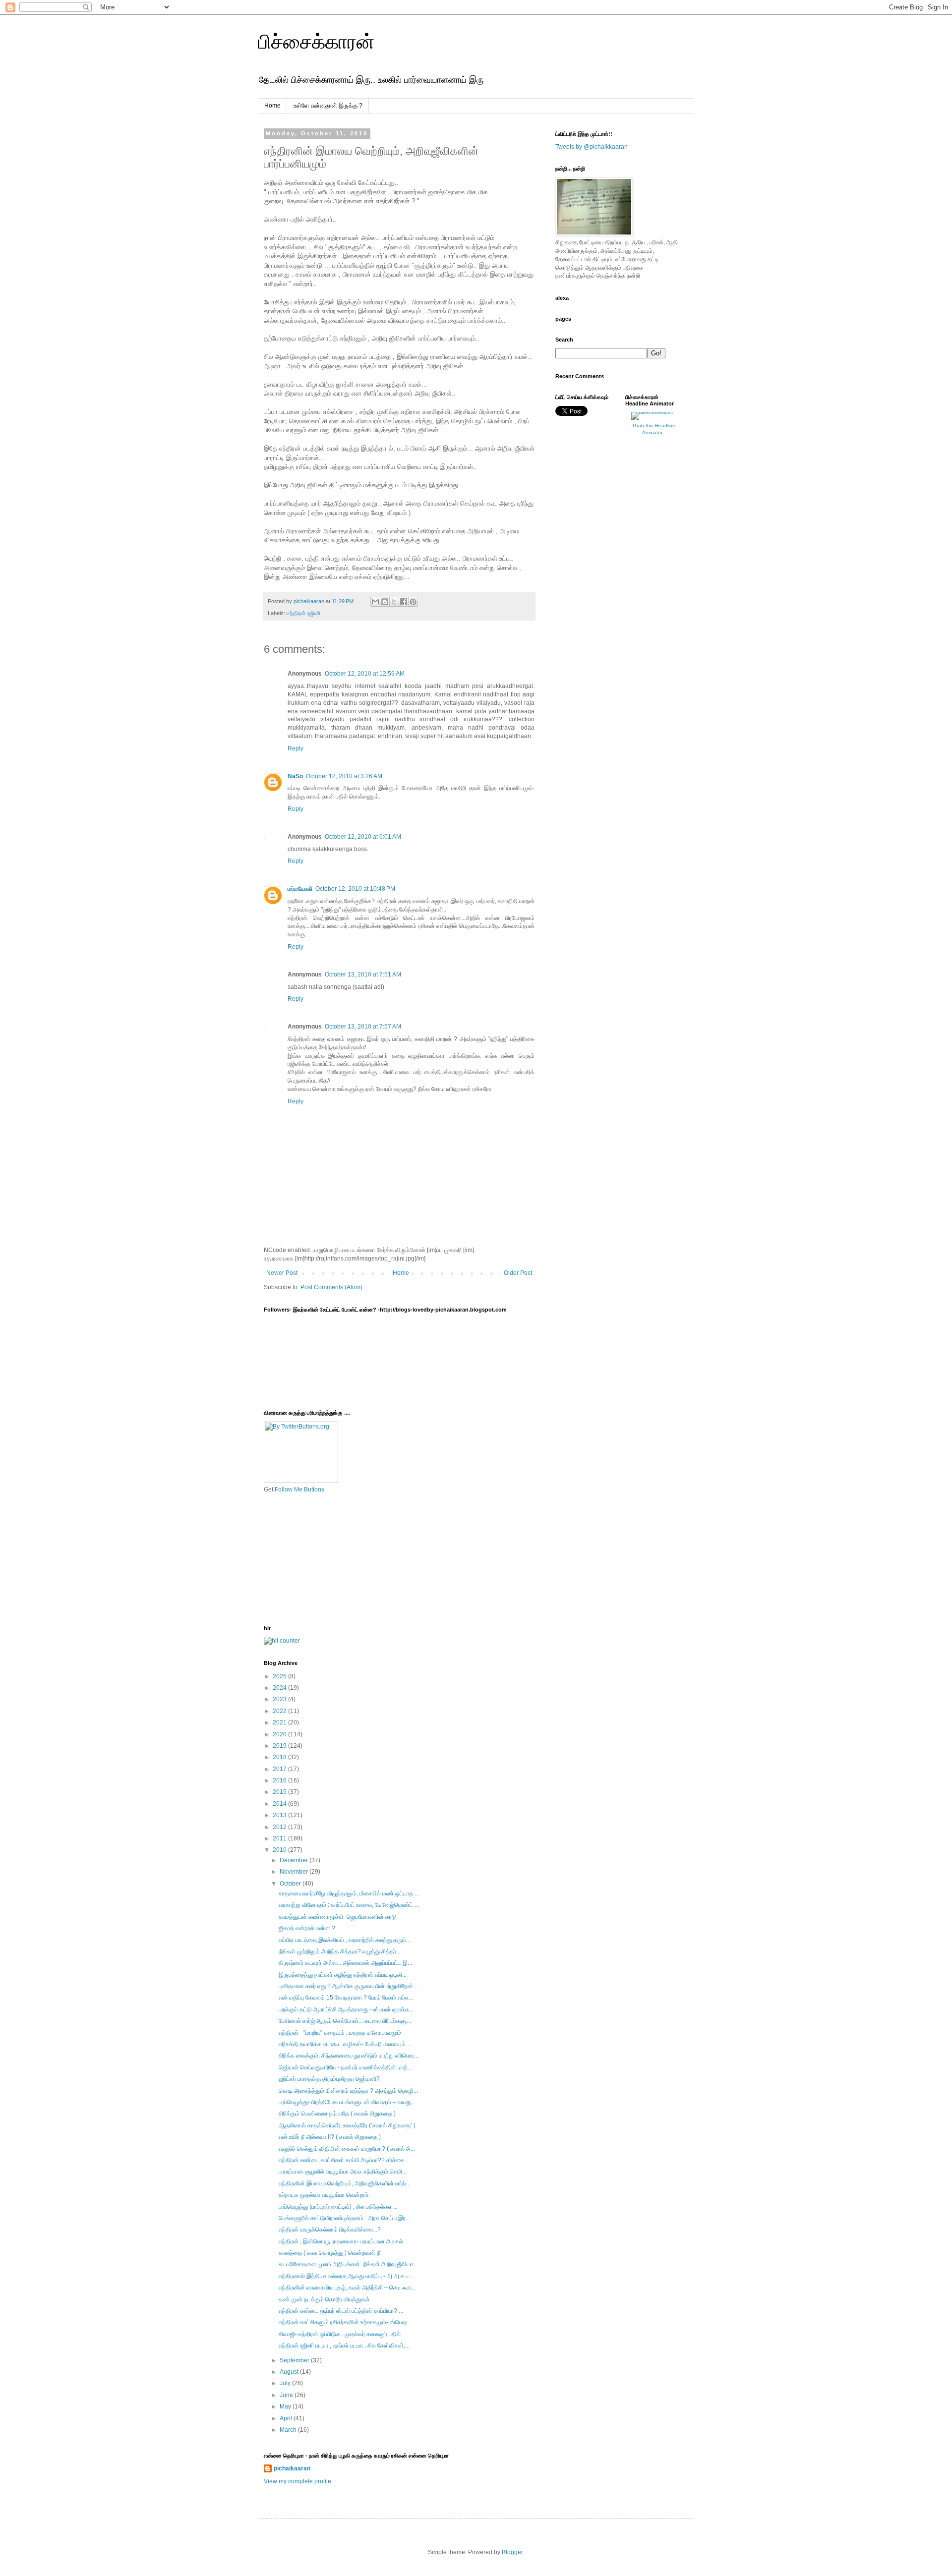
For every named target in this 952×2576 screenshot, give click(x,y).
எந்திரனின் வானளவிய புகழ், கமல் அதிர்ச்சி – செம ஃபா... (347, 2288)
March (289, 2430)
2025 (280, 1676)
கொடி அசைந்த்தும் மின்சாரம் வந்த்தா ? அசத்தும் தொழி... (348, 2091)
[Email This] (375, 602)
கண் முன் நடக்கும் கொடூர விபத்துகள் (324, 2299)
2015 (280, 1792)
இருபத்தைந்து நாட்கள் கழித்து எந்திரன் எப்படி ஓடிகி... (343, 1975)
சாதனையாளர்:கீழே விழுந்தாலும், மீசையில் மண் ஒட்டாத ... (349, 1893)
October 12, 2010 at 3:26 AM (344, 776)
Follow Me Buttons (299, 1489)
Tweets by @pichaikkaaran (592, 147)
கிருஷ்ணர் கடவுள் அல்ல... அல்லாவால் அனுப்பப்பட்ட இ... (345, 1963)
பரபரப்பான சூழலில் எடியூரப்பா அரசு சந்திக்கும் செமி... (343, 2172)
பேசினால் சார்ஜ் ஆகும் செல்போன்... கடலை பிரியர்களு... (345, 2021)
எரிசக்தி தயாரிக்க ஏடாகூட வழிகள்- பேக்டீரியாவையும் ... (345, 2044)
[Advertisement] (313, 1558)
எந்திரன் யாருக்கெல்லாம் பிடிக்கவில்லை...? (330, 2230)
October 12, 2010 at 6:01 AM (363, 837)
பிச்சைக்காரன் (316, 42)
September (295, 2360)
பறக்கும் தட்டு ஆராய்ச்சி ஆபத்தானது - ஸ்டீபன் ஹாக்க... (346, 2009)
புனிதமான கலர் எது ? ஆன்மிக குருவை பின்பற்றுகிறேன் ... (349, 1986)
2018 (280, 1757)
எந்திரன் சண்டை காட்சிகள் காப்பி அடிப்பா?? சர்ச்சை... (344, 2160)
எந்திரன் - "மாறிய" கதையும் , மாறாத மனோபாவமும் (340, 2033)
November (295, 1872)
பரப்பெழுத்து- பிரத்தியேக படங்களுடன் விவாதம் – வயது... (347, 2102)
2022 (280, 1711)
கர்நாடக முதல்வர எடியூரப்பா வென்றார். (324, 2195)
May (286, 2406)
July (286, 2383)
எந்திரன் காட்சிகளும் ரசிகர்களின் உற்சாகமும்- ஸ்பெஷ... (345, 2322)
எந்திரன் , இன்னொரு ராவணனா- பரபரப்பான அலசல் (341, 2241)
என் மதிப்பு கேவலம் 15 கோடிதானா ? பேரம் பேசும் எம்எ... (346, 1998)
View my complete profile (297, 2481)
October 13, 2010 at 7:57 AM (363, 1027)
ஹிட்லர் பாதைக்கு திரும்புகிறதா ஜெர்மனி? (329, 2079)
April (287, 2418)
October (291, 1884)
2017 (280, 1769)
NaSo (295, 776)
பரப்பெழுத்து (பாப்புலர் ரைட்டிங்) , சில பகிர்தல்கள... (338, 2207)
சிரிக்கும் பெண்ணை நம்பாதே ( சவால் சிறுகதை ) (337, 2114)
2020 (280, 1734)
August (290, 2372)
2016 (280, 1780)
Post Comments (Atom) (331, 1287)
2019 (280, 1746)
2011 (280, 1838)
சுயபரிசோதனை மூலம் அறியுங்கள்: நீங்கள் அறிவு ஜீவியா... (348, 2264)
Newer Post (282, 1273)
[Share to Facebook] (404, 602)
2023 (280, 1699)
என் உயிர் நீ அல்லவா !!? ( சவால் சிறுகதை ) (330, 2137)
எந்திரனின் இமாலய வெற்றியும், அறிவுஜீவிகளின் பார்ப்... (345, 2183)
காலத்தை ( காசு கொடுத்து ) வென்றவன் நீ (329, 2253)
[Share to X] (394, 602)
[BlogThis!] (385, 602)
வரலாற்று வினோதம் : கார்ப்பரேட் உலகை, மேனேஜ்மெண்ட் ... (349, 1905)
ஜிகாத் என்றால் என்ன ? (307, 1928)
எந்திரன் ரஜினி (303, 613)
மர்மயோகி (300, 889)
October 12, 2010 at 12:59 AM (365, 674)
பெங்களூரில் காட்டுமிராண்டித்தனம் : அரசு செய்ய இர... (344, 2218)
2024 (280, 1688)
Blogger (512, 2552)
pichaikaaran (292, 2468)
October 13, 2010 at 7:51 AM (363, 974)
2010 (280, 1850)
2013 (280, 1815)
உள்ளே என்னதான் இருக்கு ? (328, 106)
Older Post (518, 1273)
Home (272, 106)
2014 (280, 1804)
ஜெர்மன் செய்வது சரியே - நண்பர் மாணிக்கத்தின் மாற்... (345, 2067)
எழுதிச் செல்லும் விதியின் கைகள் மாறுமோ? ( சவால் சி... (347, 2149)
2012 (280, 1827)
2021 (280, 1722)
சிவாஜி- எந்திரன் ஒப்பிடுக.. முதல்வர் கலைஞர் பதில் (340, 2334)
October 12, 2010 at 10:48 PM (355, 889)
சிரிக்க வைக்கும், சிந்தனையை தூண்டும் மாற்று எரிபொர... (349, 2056)
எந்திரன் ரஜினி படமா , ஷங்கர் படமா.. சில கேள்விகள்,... (344, 2346)
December (295, 1860)
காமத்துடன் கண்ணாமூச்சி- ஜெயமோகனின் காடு (338, 1917)
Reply (296, 748)
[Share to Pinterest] (413, 602)
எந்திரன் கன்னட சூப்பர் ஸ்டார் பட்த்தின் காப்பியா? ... (341, 2311)
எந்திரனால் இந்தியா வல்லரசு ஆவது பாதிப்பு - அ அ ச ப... (346, 2276)
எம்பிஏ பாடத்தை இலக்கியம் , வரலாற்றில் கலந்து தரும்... (345, 1940)
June (287, 2395)
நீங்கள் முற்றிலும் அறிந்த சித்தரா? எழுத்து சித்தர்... (340, 1951)
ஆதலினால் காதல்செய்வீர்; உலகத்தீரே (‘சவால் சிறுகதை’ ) (347, 2125)
